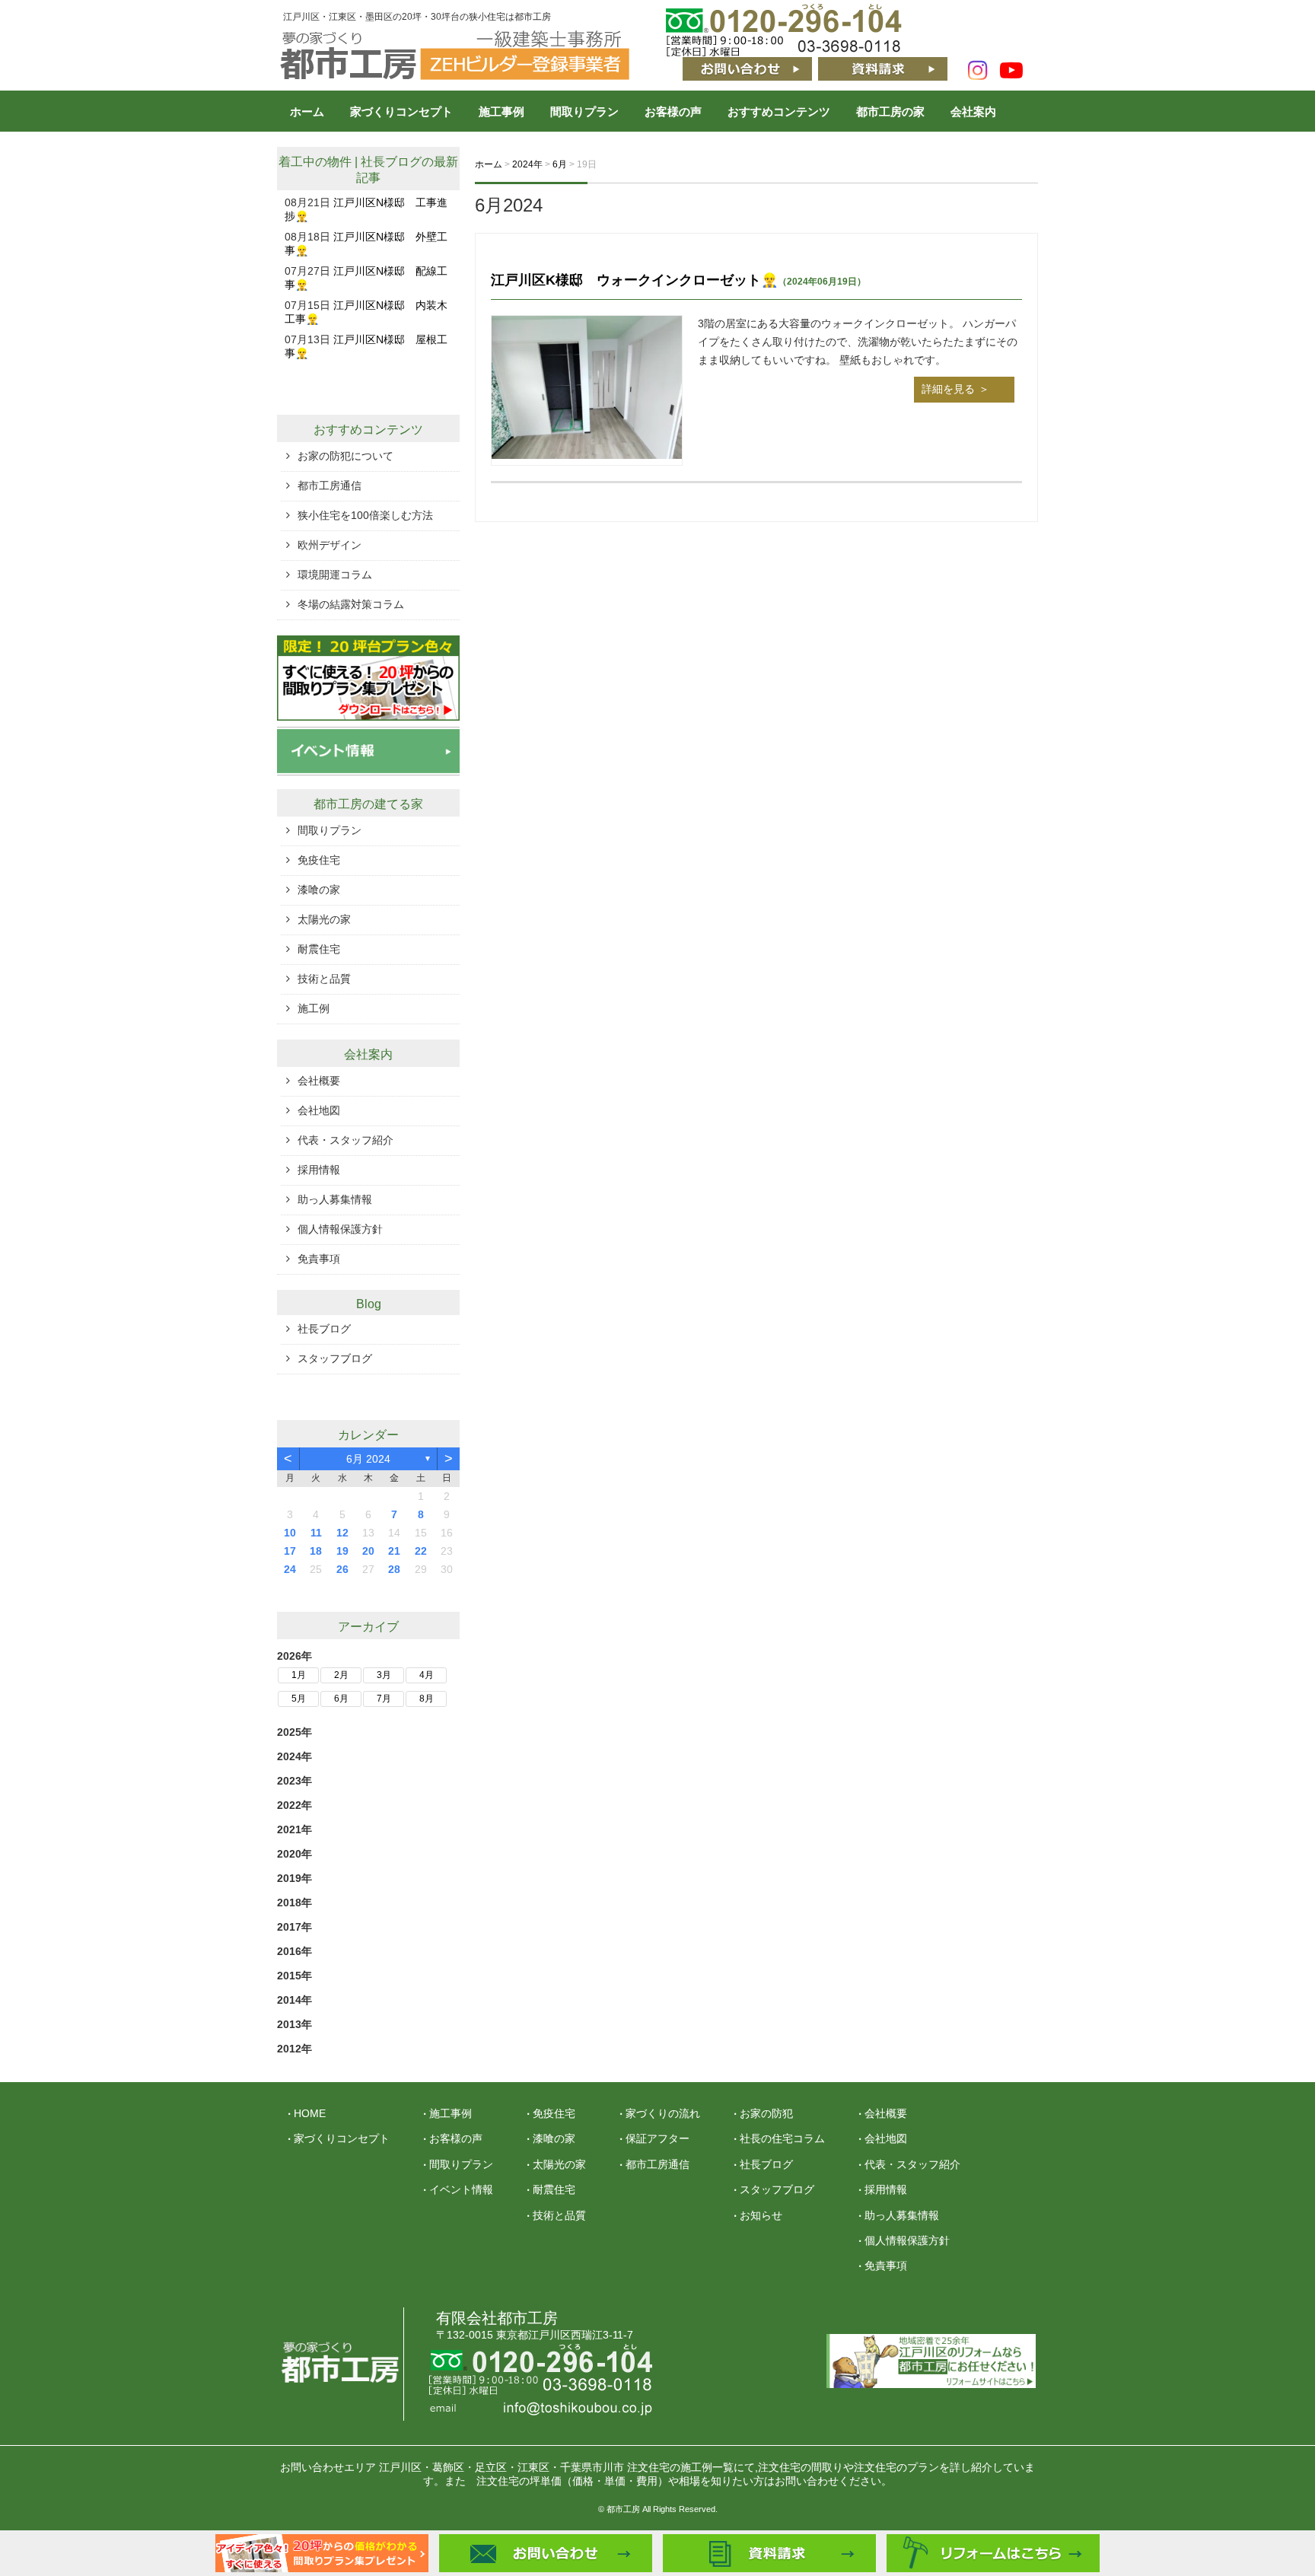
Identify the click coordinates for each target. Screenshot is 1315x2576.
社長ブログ (391, 162)
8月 (427, 1699)
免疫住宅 (319, 860)
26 (342, 1569)
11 (316, 1533)
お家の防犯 (766, 2113)
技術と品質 (324, 979)
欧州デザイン (330, 545)
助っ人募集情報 (335, 1199)
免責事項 (319, 1259)
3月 (384, 1675)
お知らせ (761, 2215)
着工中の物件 (315, 162)
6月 (341, 1699)
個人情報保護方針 (340, 1229)
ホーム (307, 111)
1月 (299, 1675)
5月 (299, 1699)
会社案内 (973, 111)
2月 (341, 1675)
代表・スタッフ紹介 (345, 1140)
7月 (384, 1699)
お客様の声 (673, 111)
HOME (310, 2113)
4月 (427, 1675)
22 (421, 1551)
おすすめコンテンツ (779, 111)
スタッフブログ (335, 1358)
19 (342, 1551)
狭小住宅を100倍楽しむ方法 (365, 515)
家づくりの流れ (663, 2113)
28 (394, 1569)
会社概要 (319, 1081)
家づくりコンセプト (401, 111)
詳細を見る (948, 389)
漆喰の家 (319, 890)
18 (316, 1551)
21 (394, 1551)
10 (290, 1533)
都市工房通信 (330, 486)
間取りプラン (584, 111)
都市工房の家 (890, 111)
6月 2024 (368, 1459)
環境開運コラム (335, 575)
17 (290, 1551)
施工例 (314, 1008)
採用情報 (319, 1170)
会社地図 (319, 1110)
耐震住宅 (319, 949)
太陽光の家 (324, 919)
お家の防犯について (345, 456)
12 (342, 1533)
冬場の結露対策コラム (351, 604)
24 (290, 1569)
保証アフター (657, 2138)
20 (368, 1551)
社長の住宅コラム (782, 2138)
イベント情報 (461, 2189)
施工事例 (501, 111)
